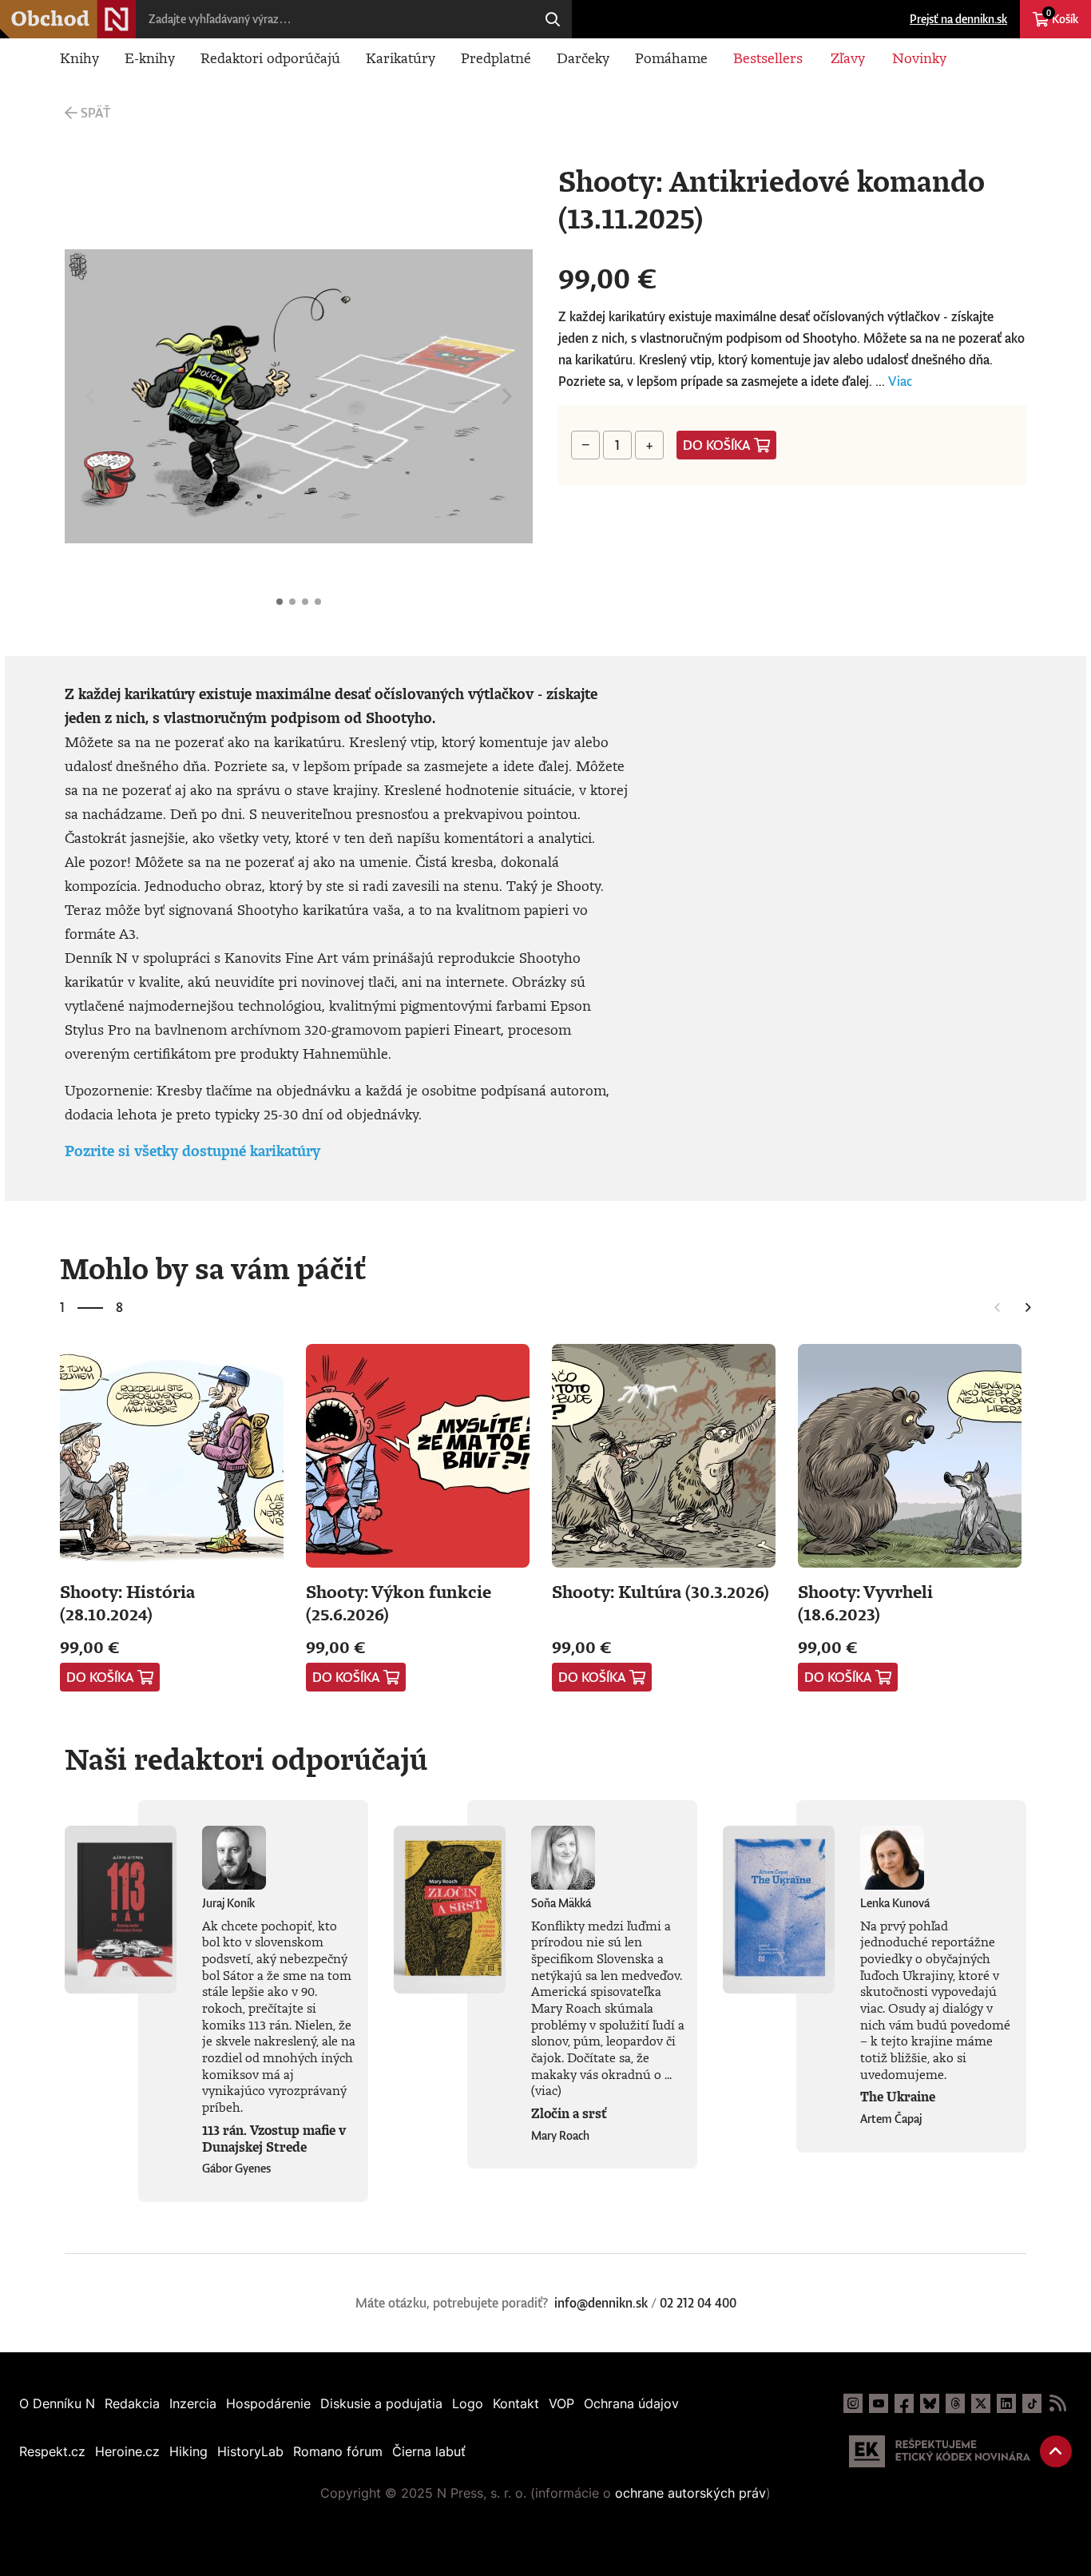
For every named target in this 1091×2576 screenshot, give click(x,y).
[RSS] (1057, 2403)
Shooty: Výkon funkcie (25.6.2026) (399, 1602)
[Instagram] (853, 2403)
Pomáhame (671, 58)
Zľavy (848, 58)
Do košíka (717, 445)
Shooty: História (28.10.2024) (127, 1602)
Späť (95, 113)
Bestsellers (768, 58)
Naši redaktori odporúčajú (246, 1759)
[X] (981, 2403)
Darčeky (583, 58)
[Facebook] (904, 2403)
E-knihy (150, 58)
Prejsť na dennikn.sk (958, 19)
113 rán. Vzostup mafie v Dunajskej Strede (274, 2139)
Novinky (919, 58)
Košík (1062, 17)
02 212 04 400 (698, 2303)
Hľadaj (553, 19)
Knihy (79, 58)
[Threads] (955, 2403)
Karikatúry (401, 58)
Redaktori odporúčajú (270, 58)
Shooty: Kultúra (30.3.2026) (661, 1591)
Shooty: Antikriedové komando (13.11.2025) (280, 602)
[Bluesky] (930, 2403)
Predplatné (496, 58)
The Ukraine (898, 2097)
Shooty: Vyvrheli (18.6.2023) (865, 1602)
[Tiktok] (1032, 2403)
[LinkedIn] (1006, 2403)
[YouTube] (879, 2403)
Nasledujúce (507, 396)
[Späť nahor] (1056, 2451)
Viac (900, 381)
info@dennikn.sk (601, 2303)
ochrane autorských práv (690, 2493)
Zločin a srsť (569, 2113)
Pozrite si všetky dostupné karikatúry (192, 1151)
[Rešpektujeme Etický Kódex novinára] (940, 2451)
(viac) (546, 2090)
